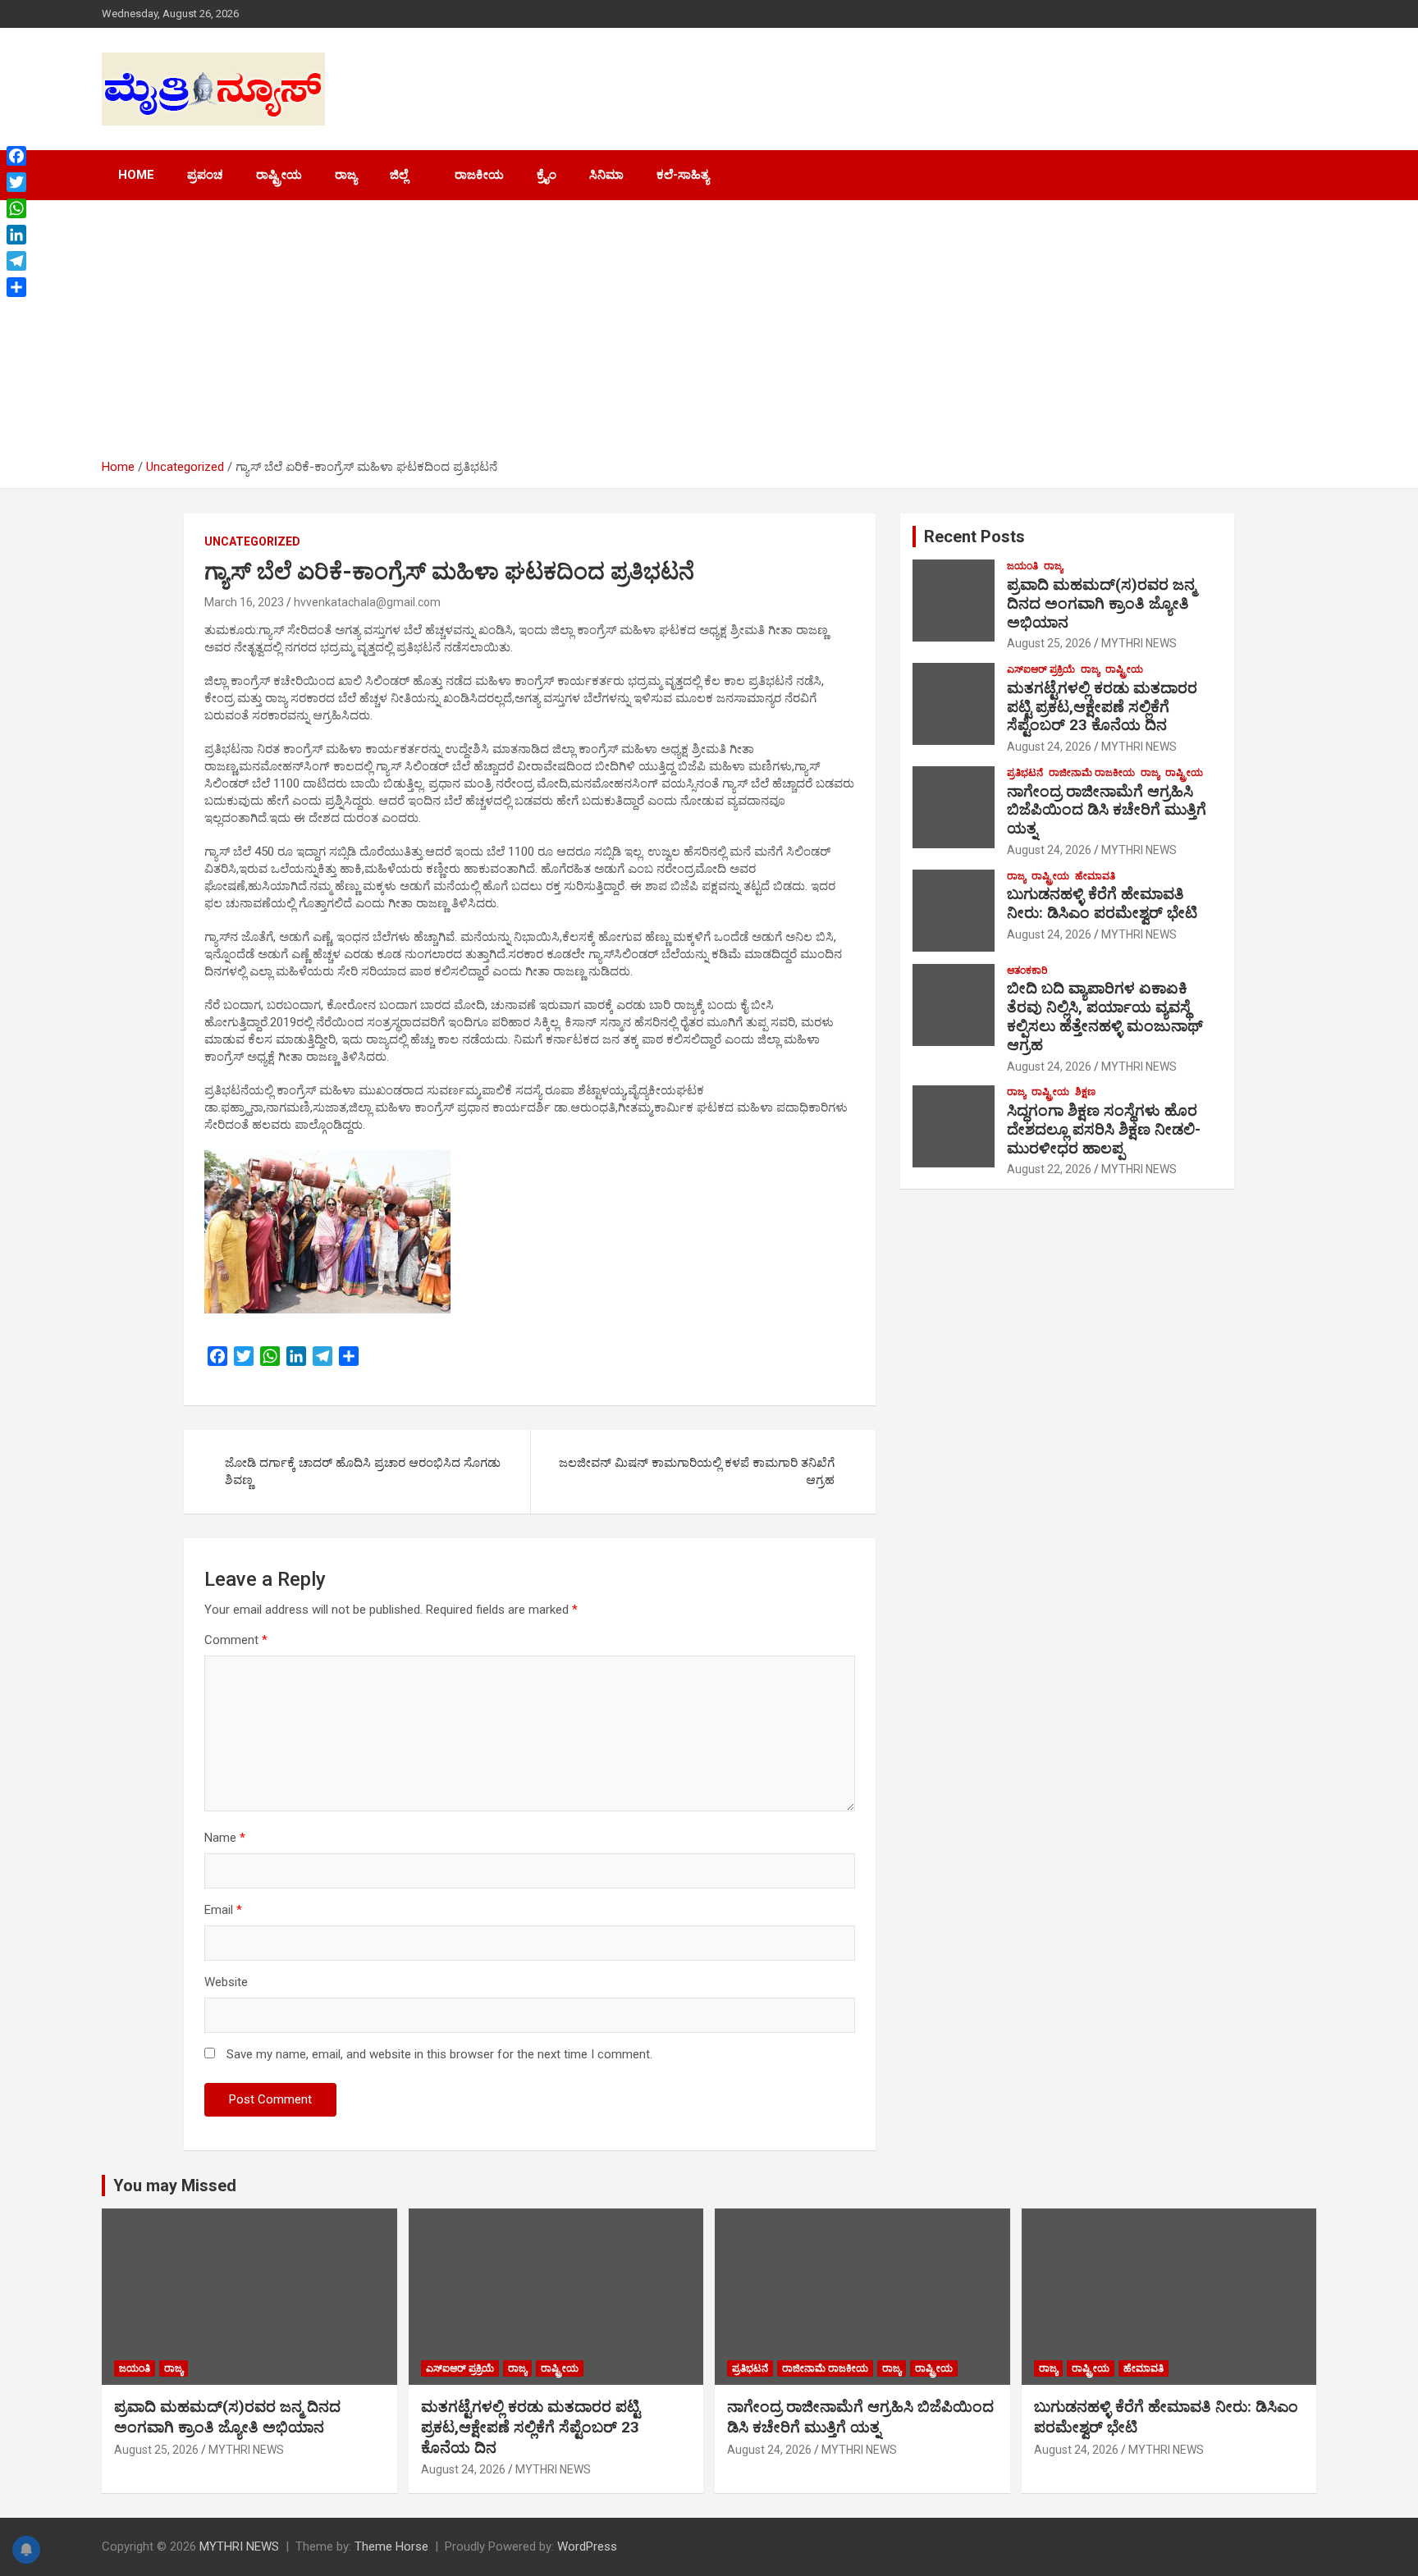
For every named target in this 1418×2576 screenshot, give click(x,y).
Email (223, 1910)
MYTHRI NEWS (1139, 643)
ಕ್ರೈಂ (547, 175)
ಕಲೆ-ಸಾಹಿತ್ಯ (683, 175)
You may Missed (175, 2185)
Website (226, 1982)
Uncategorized (252, 541)
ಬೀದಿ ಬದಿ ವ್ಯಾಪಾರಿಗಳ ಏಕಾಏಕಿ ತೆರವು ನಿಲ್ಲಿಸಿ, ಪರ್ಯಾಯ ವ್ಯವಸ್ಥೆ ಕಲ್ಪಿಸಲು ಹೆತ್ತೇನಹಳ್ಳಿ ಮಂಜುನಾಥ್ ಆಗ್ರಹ (1105, 1016)
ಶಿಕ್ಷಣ (1085, 1092)
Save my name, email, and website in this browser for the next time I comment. (439, 2054)
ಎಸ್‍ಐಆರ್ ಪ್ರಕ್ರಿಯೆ (1041, 669)
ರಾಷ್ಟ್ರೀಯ (279, 175)
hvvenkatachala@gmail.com (367, 602)
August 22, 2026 (1049, 1169)
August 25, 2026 (1049, 643)
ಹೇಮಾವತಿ (1095, 876)
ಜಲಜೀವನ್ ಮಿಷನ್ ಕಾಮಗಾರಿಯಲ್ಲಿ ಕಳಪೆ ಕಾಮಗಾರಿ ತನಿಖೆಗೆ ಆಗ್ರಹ (697, 1471)
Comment (236, 1640)
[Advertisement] (709, 336)
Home (136, 175)
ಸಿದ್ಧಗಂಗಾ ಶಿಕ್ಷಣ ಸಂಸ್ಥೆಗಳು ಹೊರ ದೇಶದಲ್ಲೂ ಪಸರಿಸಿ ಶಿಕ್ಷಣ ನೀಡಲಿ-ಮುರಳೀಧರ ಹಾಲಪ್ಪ (1104, 1129)
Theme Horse (391, 2546)
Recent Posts (974, 537)
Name (225, 1838)
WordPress (587, 2546)
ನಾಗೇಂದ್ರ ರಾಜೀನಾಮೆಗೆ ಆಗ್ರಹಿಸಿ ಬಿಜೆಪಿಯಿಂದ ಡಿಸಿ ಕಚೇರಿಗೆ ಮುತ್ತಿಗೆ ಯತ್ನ (1107, 810)
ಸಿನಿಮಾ (606, 175)
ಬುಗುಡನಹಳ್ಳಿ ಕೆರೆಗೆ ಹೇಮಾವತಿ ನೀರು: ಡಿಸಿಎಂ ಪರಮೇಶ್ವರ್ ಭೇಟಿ (1102, 903)
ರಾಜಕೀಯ (479, 175)
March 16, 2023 (244, 602)
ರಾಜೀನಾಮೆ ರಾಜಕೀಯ (1092, 773)
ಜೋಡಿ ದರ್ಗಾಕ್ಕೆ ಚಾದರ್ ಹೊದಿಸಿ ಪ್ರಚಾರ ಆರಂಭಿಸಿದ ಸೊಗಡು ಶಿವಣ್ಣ (363, 1471)
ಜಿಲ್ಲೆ (399, 175)
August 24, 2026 (1049, 747)
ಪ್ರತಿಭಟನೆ (1025, 773)
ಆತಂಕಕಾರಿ (1027, 971)
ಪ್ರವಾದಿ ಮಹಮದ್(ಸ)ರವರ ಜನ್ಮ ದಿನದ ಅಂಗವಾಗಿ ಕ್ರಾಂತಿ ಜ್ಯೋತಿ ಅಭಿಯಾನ (1101, 603)
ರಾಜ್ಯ (346, 175)
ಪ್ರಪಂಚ (205, 175)
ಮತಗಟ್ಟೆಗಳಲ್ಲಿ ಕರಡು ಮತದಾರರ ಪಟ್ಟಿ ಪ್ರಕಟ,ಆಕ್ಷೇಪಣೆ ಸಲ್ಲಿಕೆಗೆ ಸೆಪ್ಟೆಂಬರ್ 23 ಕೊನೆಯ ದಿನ (1102, 707)
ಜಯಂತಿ (1022, 566)
